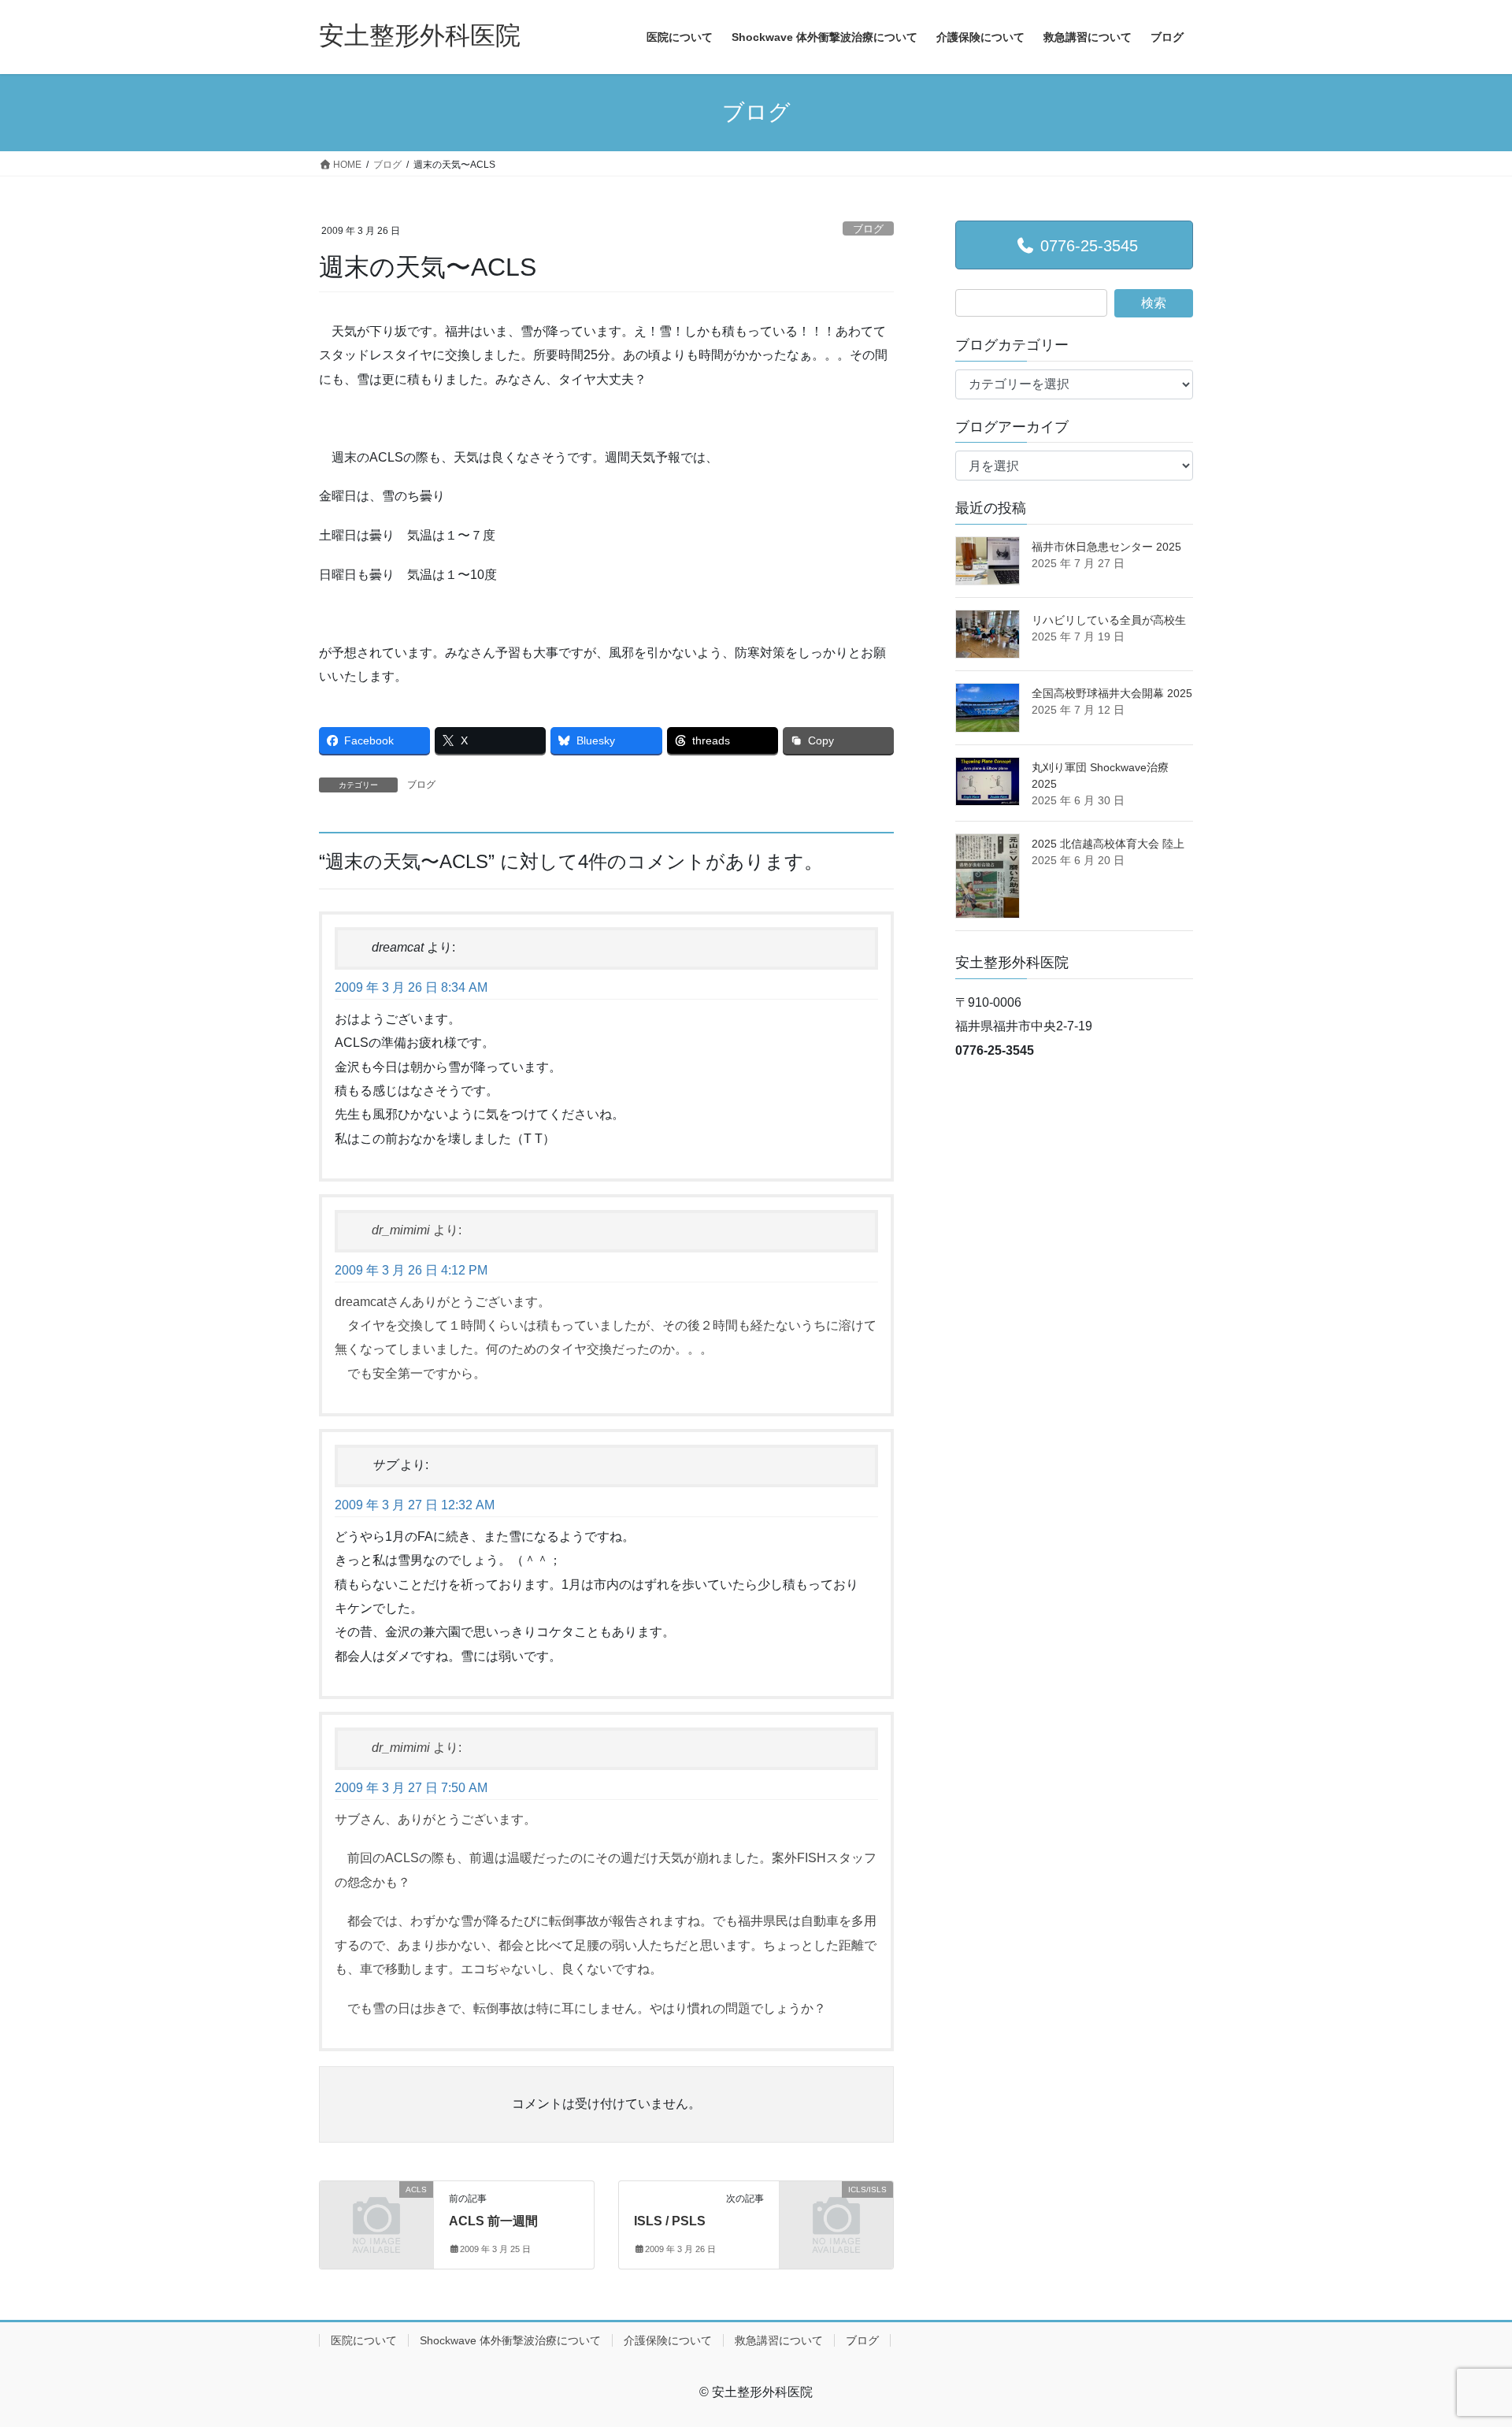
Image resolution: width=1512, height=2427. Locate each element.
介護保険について (668, 2340)
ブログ (868, 229)
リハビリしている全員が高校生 (1109, 620)
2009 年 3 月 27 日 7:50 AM (411, 1788)
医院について (364, 2340)
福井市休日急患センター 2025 (1106, 547)
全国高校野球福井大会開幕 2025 (1112, 693)
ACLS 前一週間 (493, 2221)
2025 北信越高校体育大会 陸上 (1108, 844)
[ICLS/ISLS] (836, 2215)
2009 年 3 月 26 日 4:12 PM (411, 1270)
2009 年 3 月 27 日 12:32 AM (415, 1505)
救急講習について (779, 2340)
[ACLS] (376, 2215)
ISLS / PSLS (670, 2221)
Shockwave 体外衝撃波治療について (510, 2340)
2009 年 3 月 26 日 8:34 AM (411, 987)
